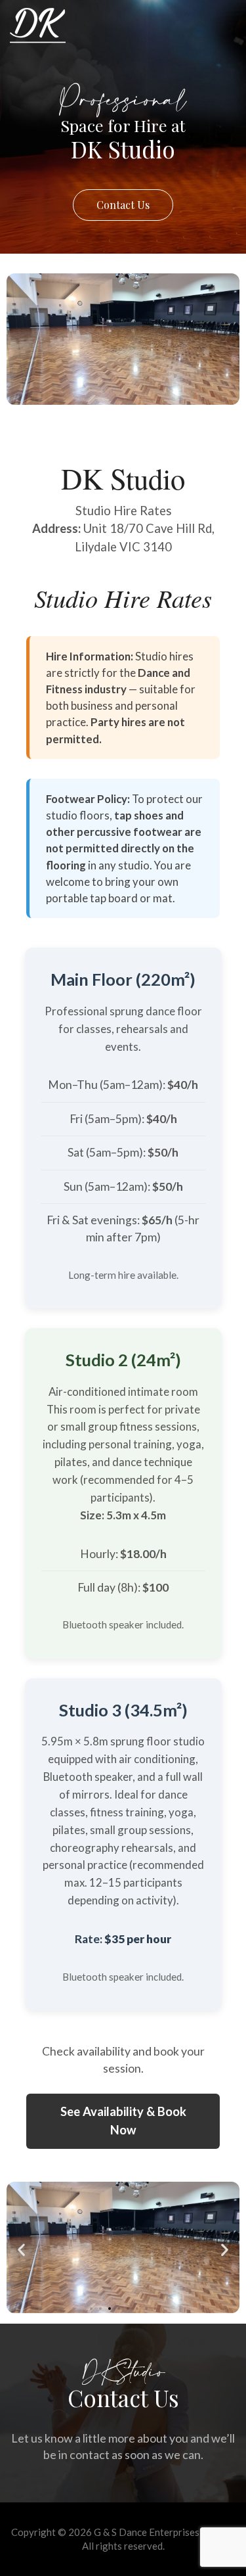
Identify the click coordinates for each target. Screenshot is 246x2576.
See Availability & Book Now (123, 2121)
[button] (21, 2249)
